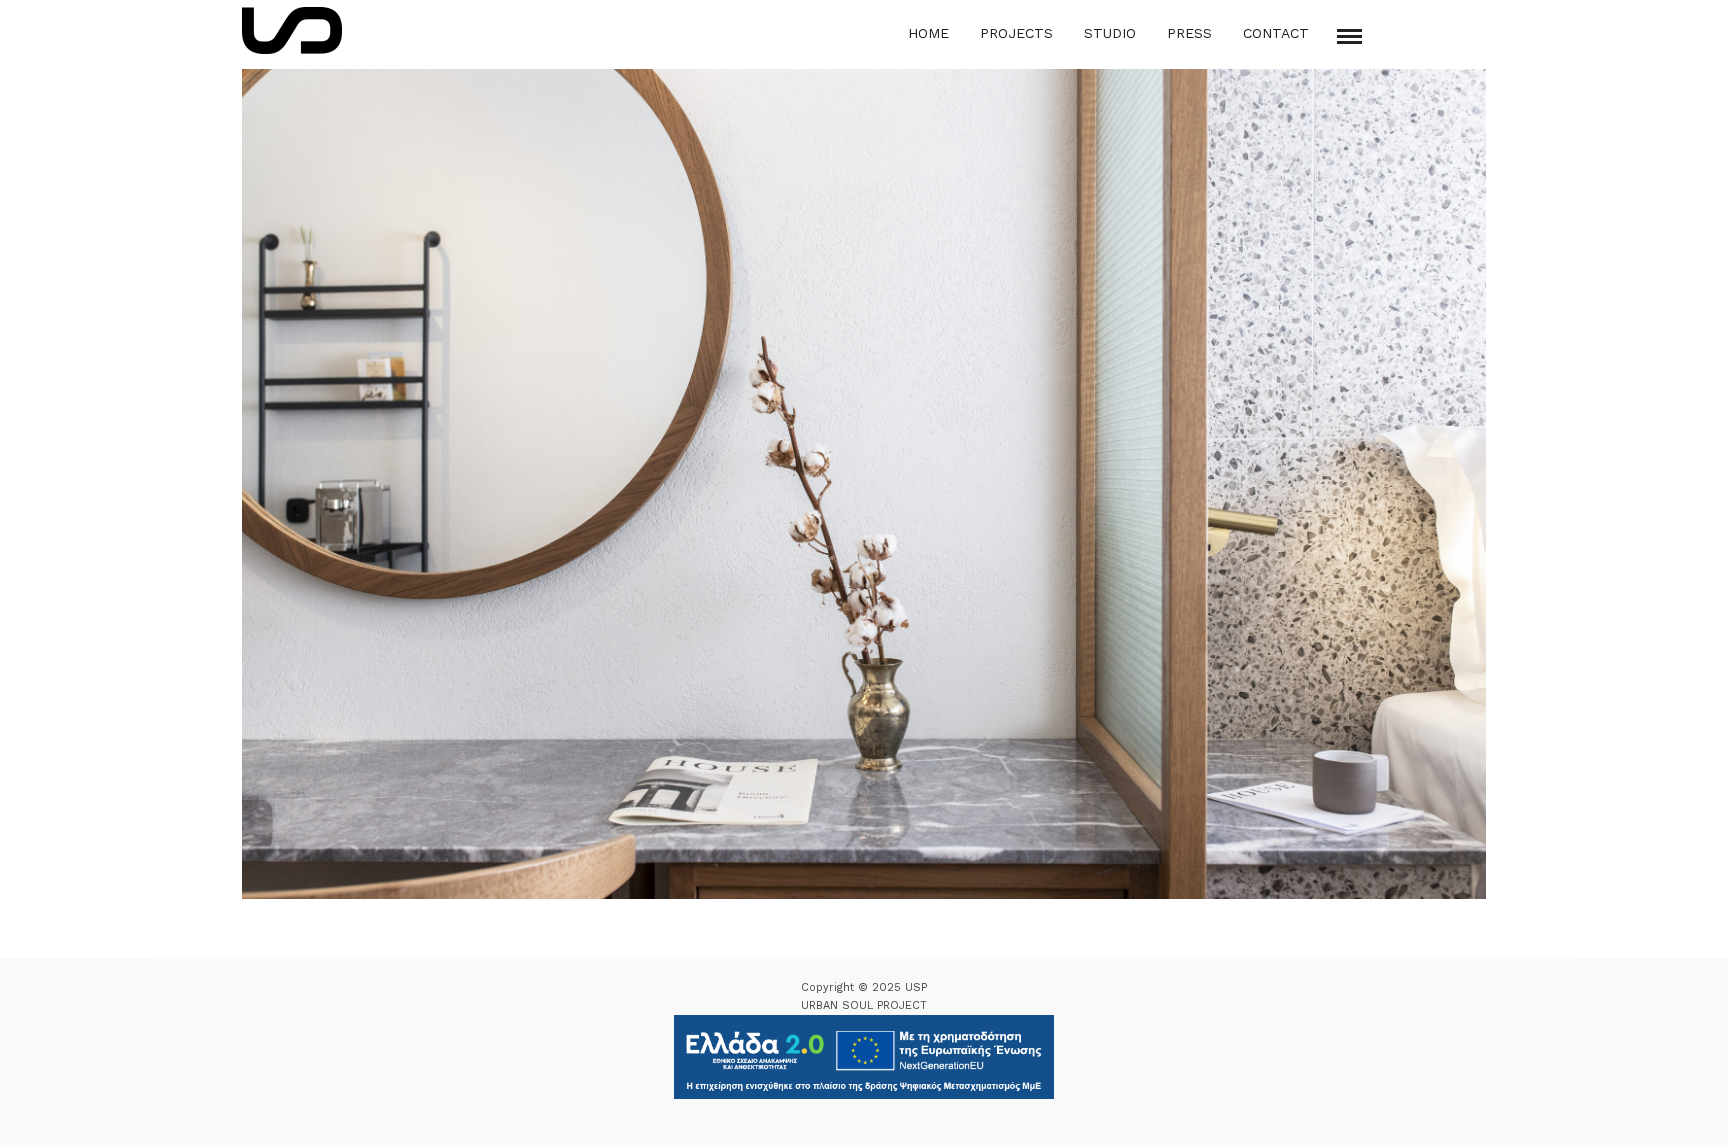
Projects (1016, 33)
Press (1189, 33)
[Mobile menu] (1349, 36)
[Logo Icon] (292, 30)
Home (928, 33)
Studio (1110, 33)
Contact (1276, 33)
